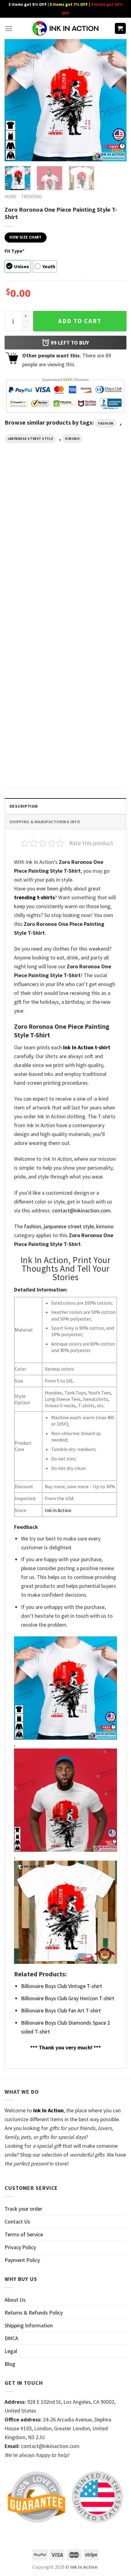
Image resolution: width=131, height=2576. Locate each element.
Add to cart (80, 321)
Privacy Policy (20, 2247)
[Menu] (9, 29)
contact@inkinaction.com (81, 1210)
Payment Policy (22, 2260)
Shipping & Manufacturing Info (45, 822)
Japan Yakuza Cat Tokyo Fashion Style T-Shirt (92, 661)
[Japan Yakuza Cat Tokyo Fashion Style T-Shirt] (97, 616)
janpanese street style (30, 439)
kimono (72, 439)
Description (23, 806)
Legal (11, 2351)
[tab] (65, 806)
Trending (32, 197)
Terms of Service (24, 2234)
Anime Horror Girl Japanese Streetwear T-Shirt (31, 661)
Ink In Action (58, 1510)
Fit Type (14, 251)
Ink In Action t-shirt (87, 1047)
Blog (10, 2364)
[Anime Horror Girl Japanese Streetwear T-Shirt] (34, 616)
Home (11, 197)
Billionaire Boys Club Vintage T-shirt (62, 1986)
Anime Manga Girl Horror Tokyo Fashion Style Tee (92, 560)
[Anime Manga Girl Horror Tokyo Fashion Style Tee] (97, 514)
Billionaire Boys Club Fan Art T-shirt (61, 2010)
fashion (106, 423)
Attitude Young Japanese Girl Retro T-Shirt (33, 560)
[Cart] (120, 29)
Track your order (23, 2209)
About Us (15, 2300)
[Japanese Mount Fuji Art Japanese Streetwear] (34, 717)
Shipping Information (29, 2325)
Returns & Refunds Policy (34, 2313)
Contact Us (17, 2222)
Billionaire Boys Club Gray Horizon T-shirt (68, 1998)
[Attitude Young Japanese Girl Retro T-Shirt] (34, 514)
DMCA (11, 2338)
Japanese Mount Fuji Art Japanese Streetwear (28, 762)
